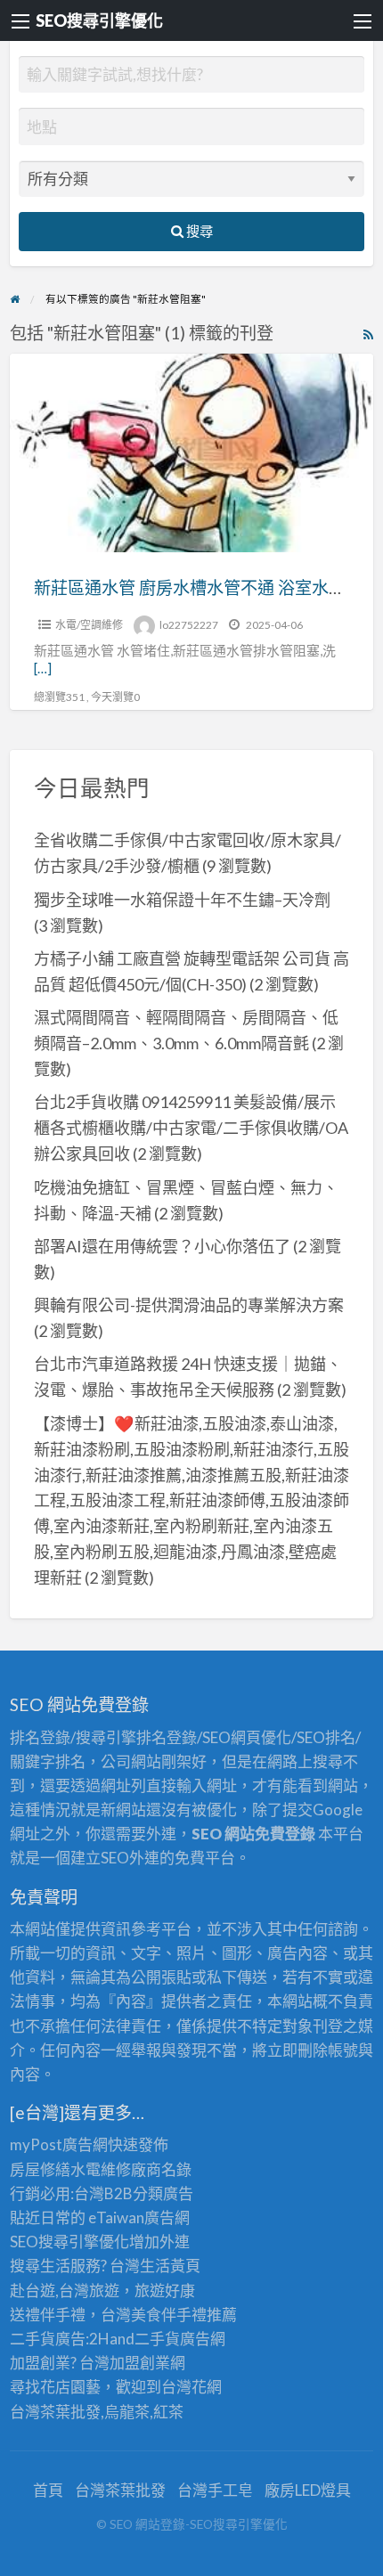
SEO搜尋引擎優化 (99, 20)
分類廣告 (163, 2193)
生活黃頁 (170, 2266)
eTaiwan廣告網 (139, 2217)
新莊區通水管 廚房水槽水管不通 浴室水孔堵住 (207, 587)
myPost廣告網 (59, 2144)
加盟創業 (140, 2363)
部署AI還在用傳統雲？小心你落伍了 (162, 1246)
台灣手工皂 (215, 2490)
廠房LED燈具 (308, 2490)
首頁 (48, 2490)
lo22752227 (189, 625)
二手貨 (157, 2339)
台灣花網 (191, 2387)
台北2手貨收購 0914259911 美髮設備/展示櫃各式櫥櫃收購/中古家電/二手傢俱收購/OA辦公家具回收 (191, 1128)
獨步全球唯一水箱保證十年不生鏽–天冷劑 (182, 900)
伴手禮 (184, 2315)
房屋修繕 (40, 2169)
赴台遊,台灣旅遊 (65, 2291)
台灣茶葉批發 (55, 2412)
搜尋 (198, 231)
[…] (43, 668)
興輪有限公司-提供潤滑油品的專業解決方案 (189, 1305)
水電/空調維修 (89, 625)
